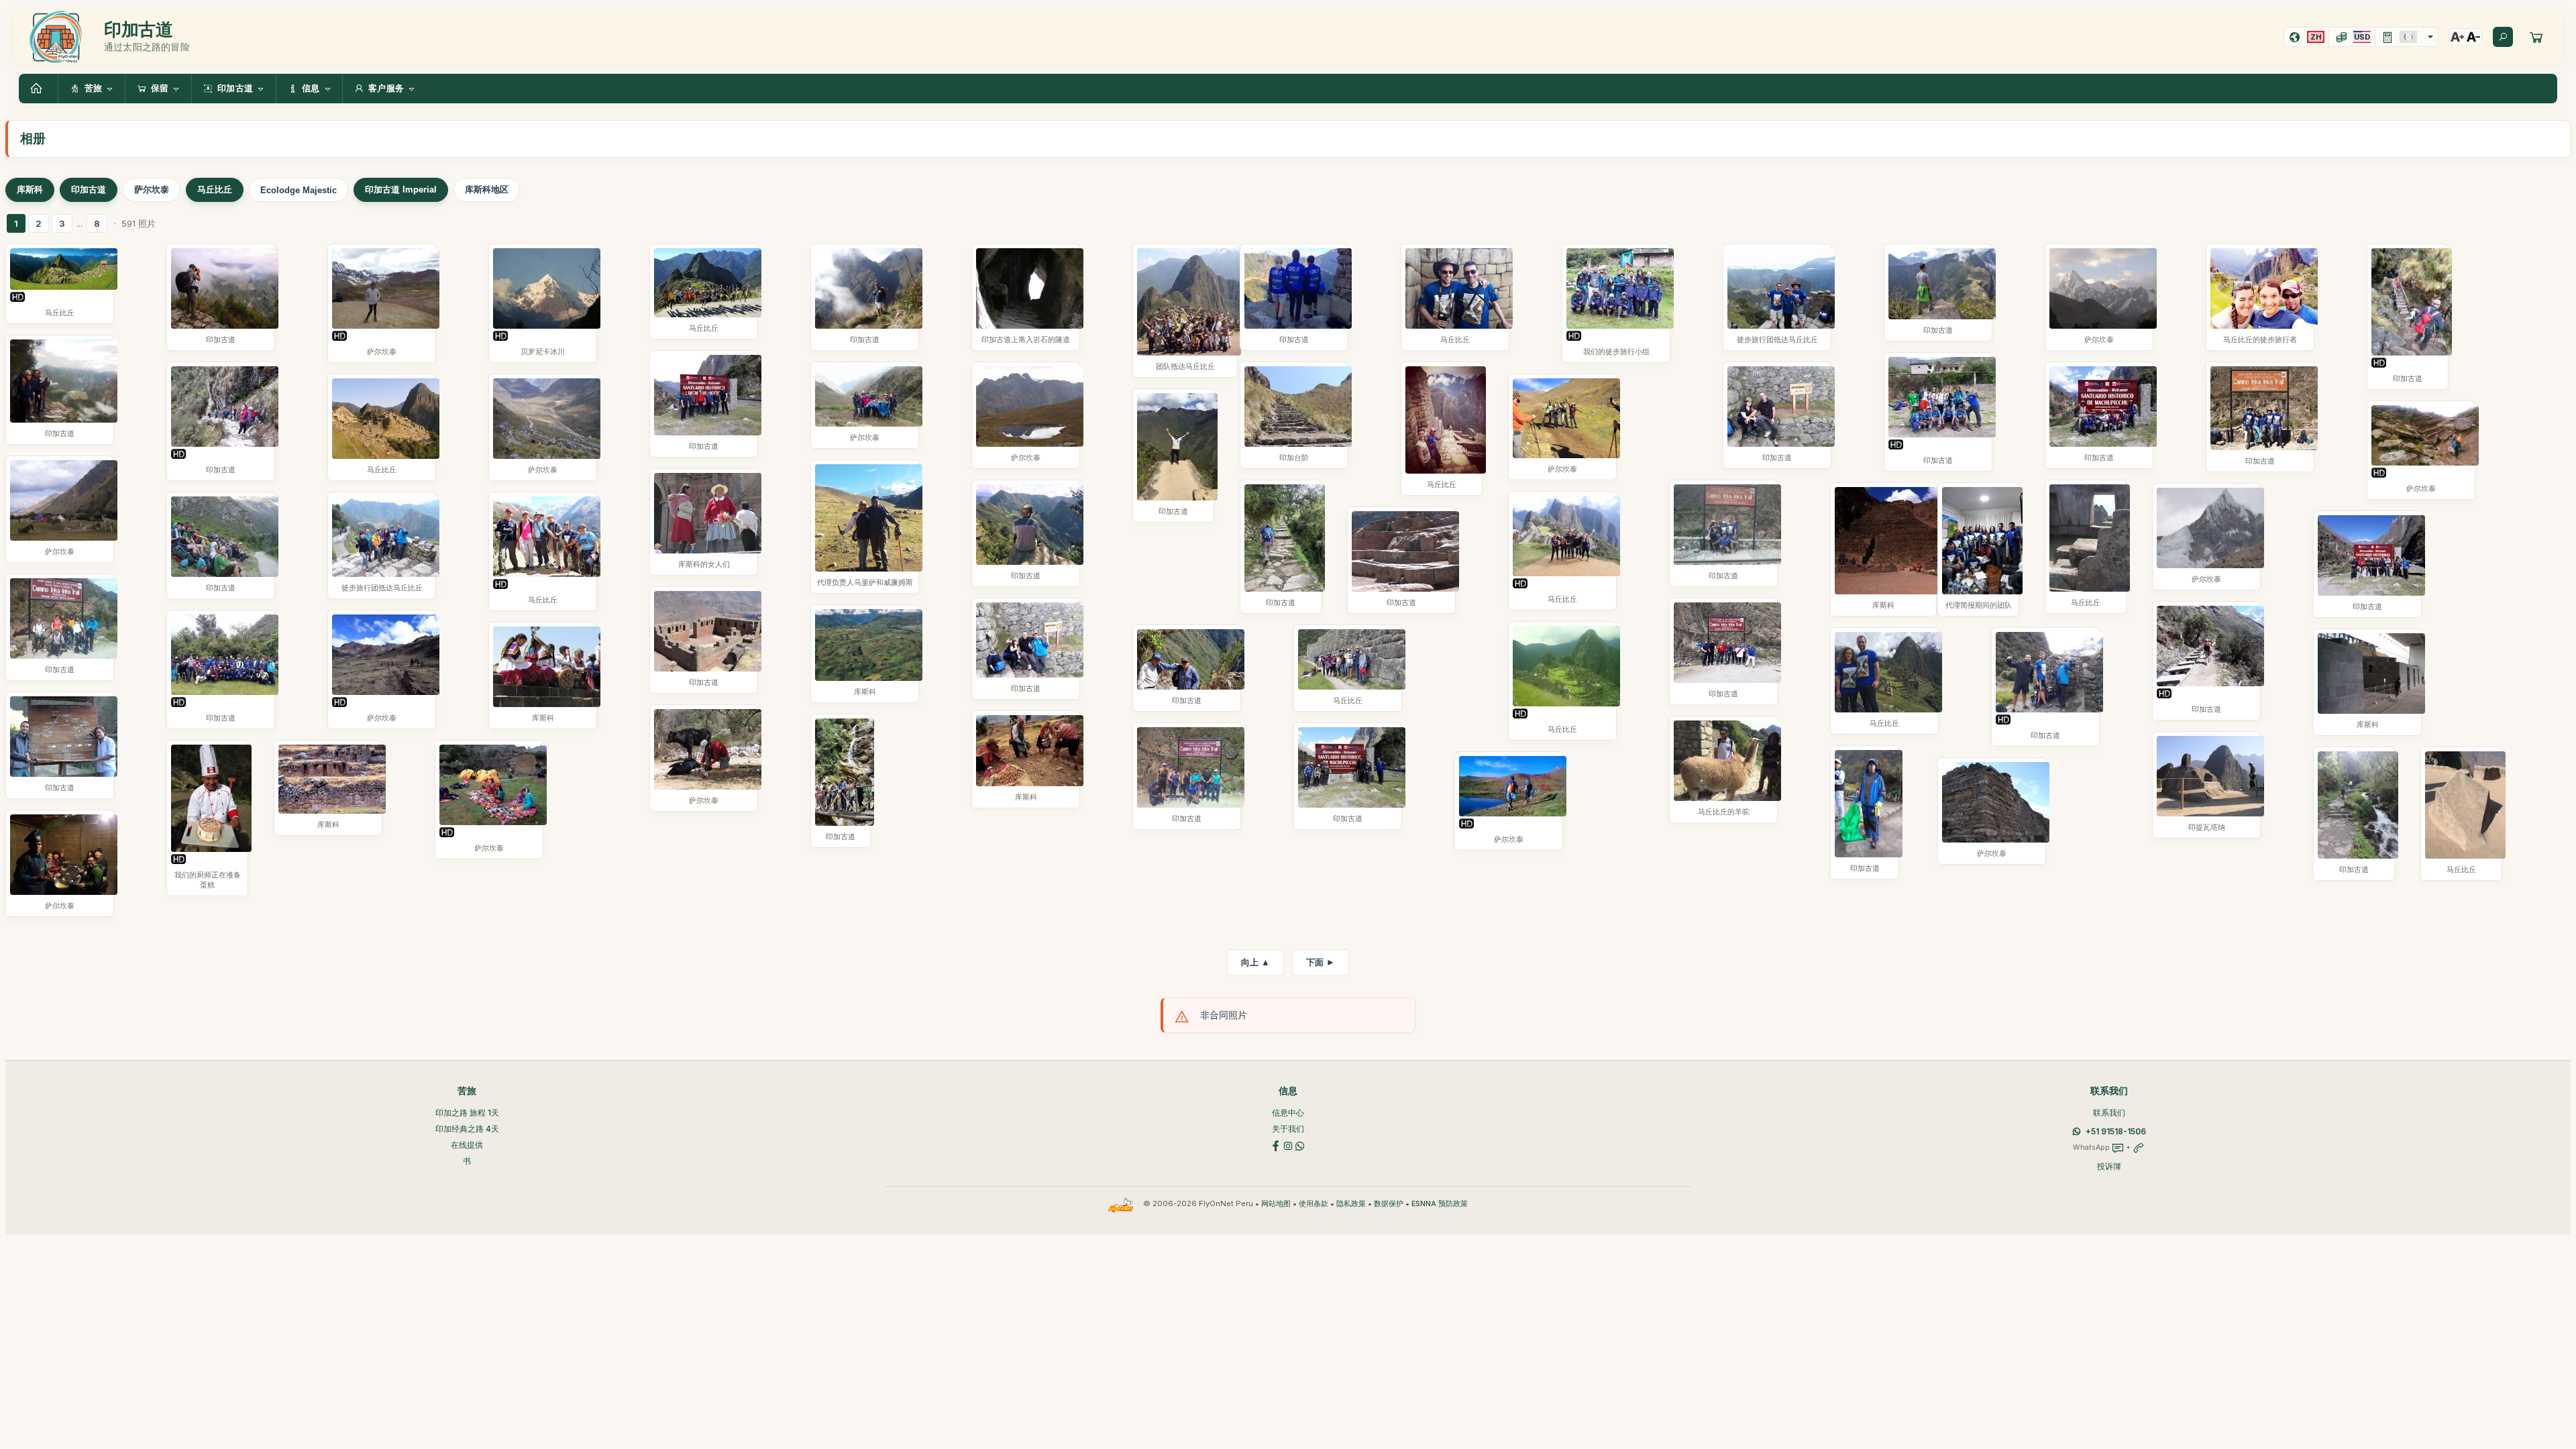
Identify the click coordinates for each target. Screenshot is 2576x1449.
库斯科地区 (487, 190)
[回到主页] (38, 89)
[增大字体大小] (2457, 37)
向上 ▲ (1255, 962)
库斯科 (30, 190)
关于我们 (1288, 1129)
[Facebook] (1276, 1145)
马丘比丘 (215, 190)
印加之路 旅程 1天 (467, 1113)
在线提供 (467, 1145)
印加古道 (89, 190)
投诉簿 (2109, 1166)
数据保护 (1389, 1204)
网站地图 (1276, 1204)
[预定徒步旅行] (2536, 37)
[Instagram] (1288, 1145)
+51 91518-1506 (2116, 1131)
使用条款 (1313, 1204)
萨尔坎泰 (152, 190)
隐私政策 (1351, 1204)
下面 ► (1321, 962)
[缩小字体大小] (2473, 37)
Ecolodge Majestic (299, 190)
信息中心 (1288, 1113)
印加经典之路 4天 (467, 1129)
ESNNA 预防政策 (1440, 1204)
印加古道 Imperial (401, 190)
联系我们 (2109, 1113)
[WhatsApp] (1300, 1145)
